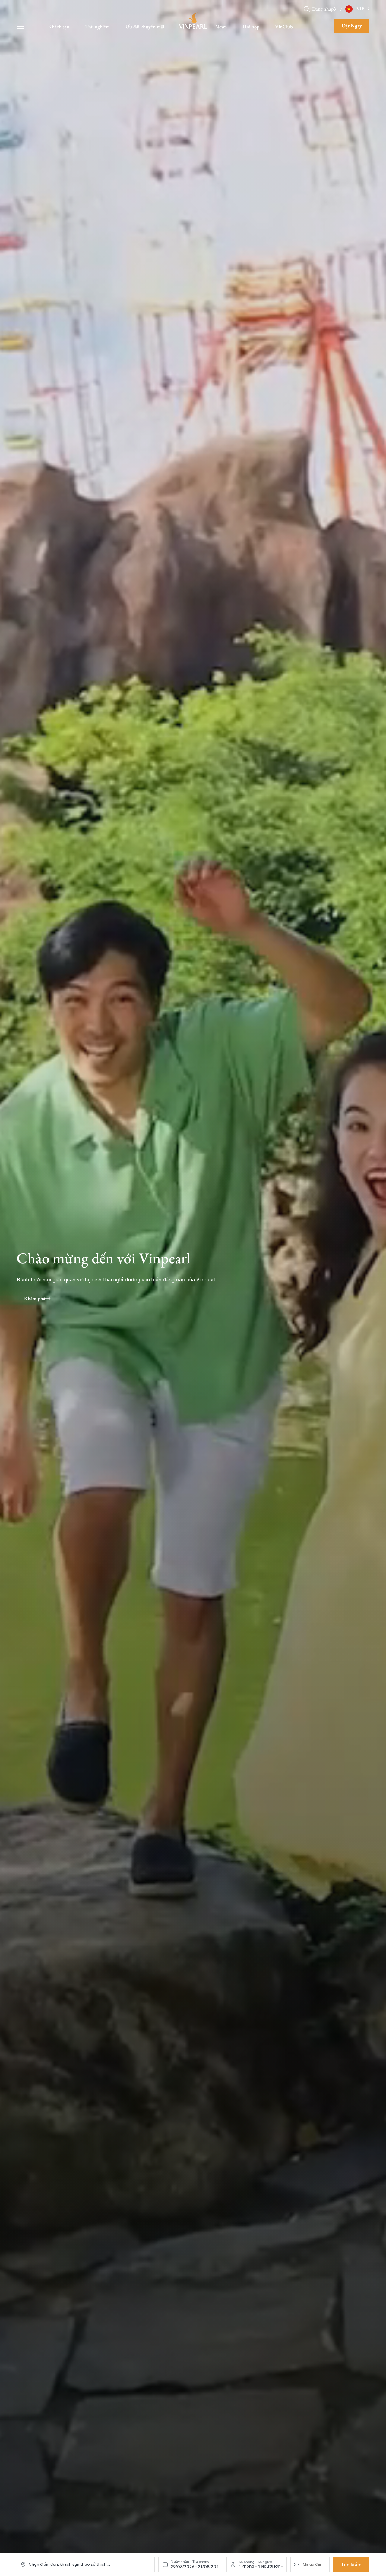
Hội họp (251, 27)
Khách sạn (59, 27)
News (221, 27)
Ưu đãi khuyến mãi (145, 27)
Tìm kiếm (351, 2565)
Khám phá (35, 1298)
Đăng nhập (323, 9)
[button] (335, 9)
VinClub (284, 27)
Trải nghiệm (97, 27)
